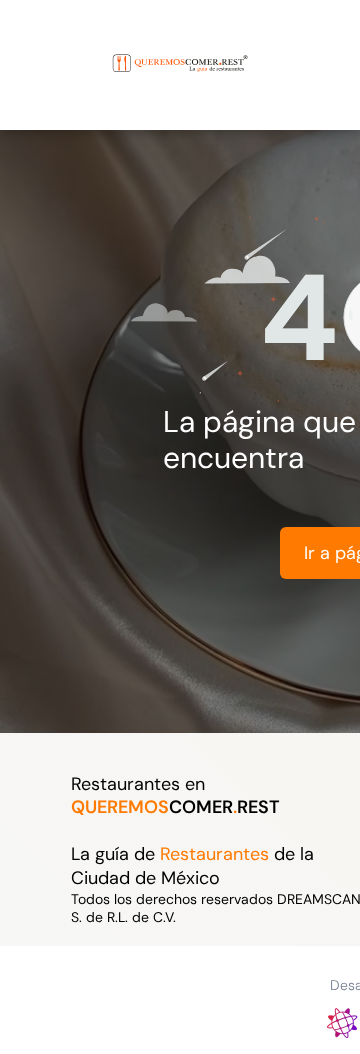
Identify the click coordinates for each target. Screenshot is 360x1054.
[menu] (30, 45)
